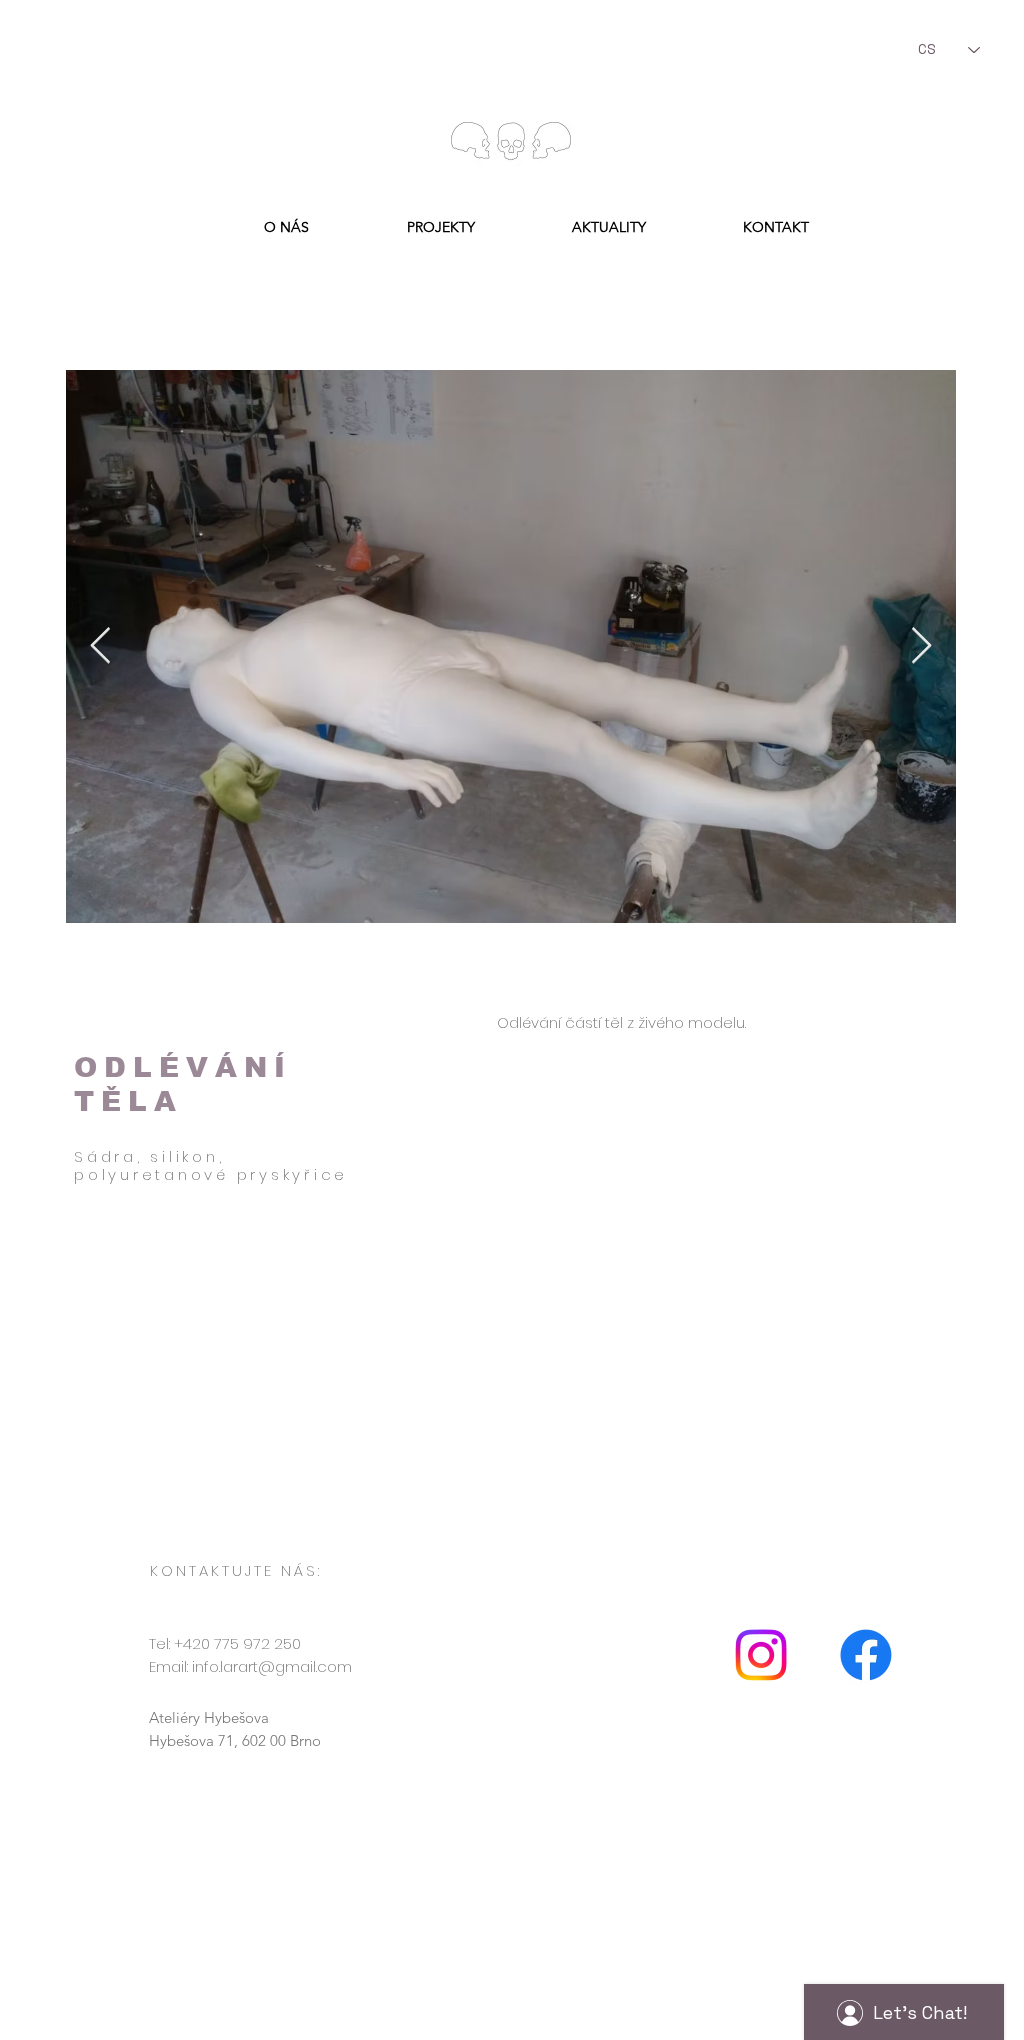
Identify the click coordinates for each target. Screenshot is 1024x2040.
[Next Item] (921, 646)
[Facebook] (866, 1655)
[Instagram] (761, 1655)
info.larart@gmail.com (272, 1666)
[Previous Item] (100, 646)
